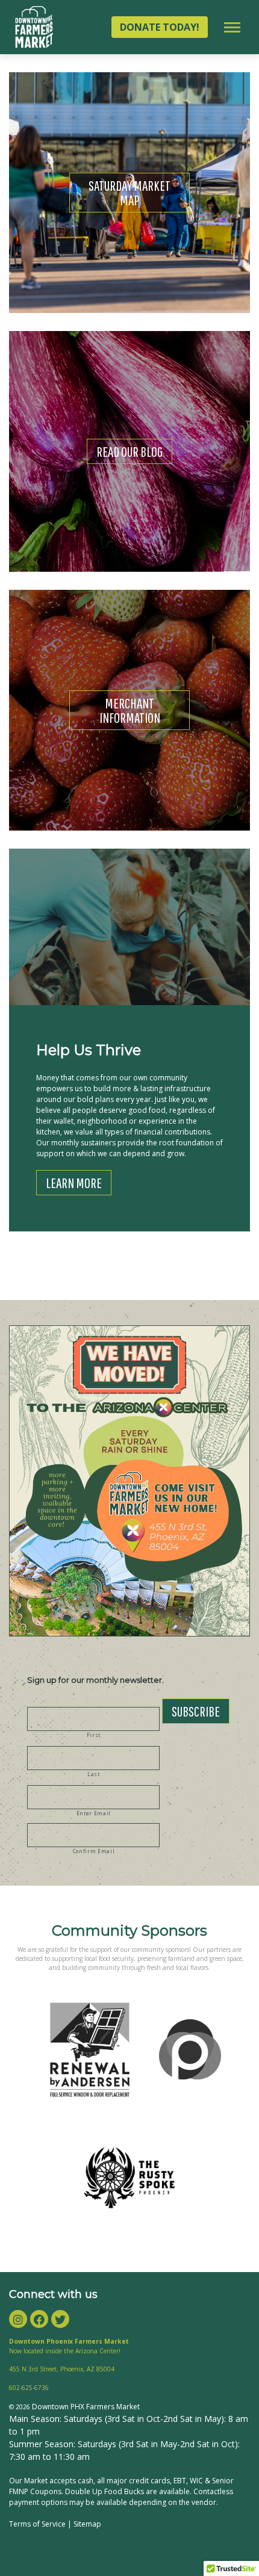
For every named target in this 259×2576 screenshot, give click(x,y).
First (94, 1735)
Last (94, 1774)
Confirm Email (94, 1851)
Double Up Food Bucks (105, 2491)
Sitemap (87, 2524)
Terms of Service (37, 2524)
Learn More (74, 1183)
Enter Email (94, 1813)
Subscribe (196, 1711)
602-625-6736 (29, 2388)
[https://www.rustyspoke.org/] (129, 2178)
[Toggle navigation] (232, 27)
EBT (180, 2481)
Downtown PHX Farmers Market (86, 2407)
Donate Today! (160, 27)
